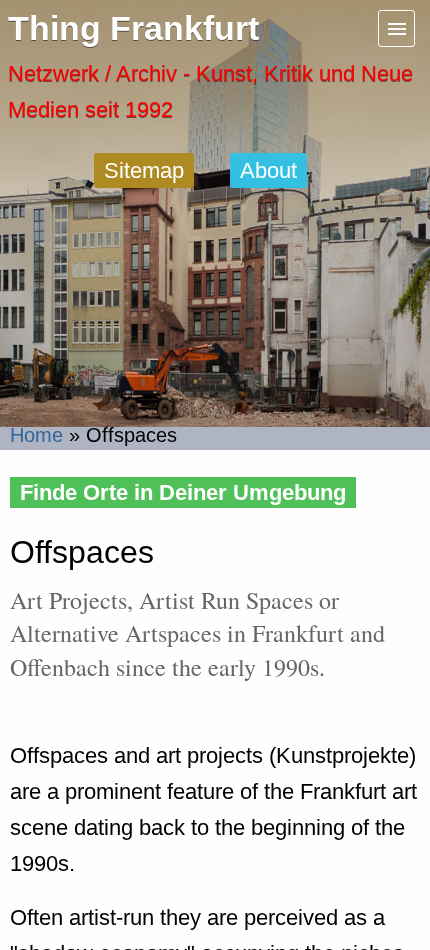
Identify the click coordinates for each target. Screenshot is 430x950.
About (268, 170)
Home (36, 435)
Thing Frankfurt (133, 28)
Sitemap (144, 170)
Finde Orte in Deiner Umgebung (183, 492)
